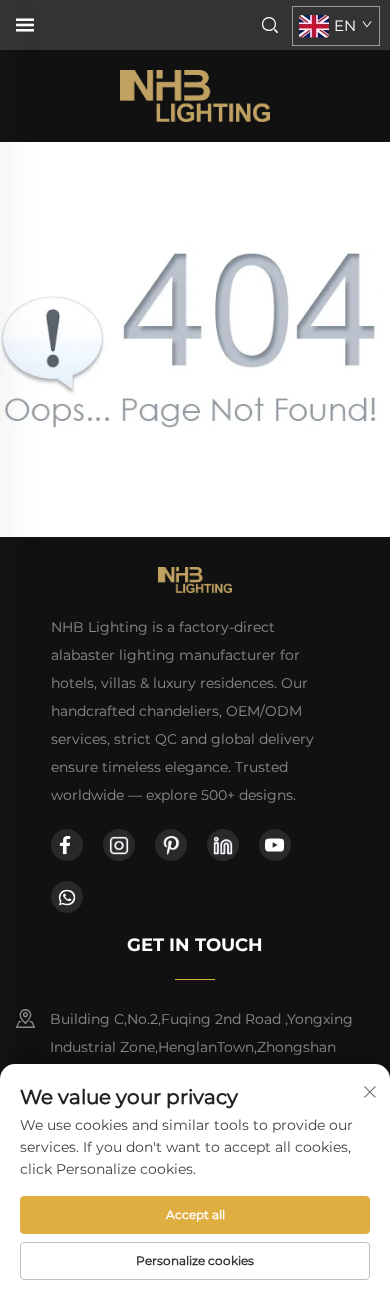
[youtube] (275, 845)
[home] (195, 94)
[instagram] (119, 845)
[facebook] (67, 845)
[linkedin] (223, 845)
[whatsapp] (67, 897)
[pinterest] (171, 845)
